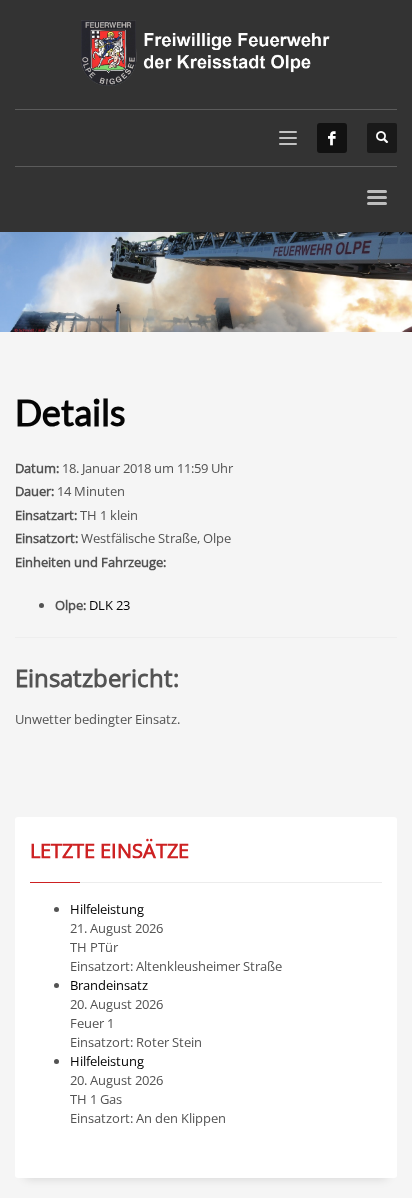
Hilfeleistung (107, 909)
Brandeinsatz (109, 985)
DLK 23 (109, 605)
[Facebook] (332, 138)
